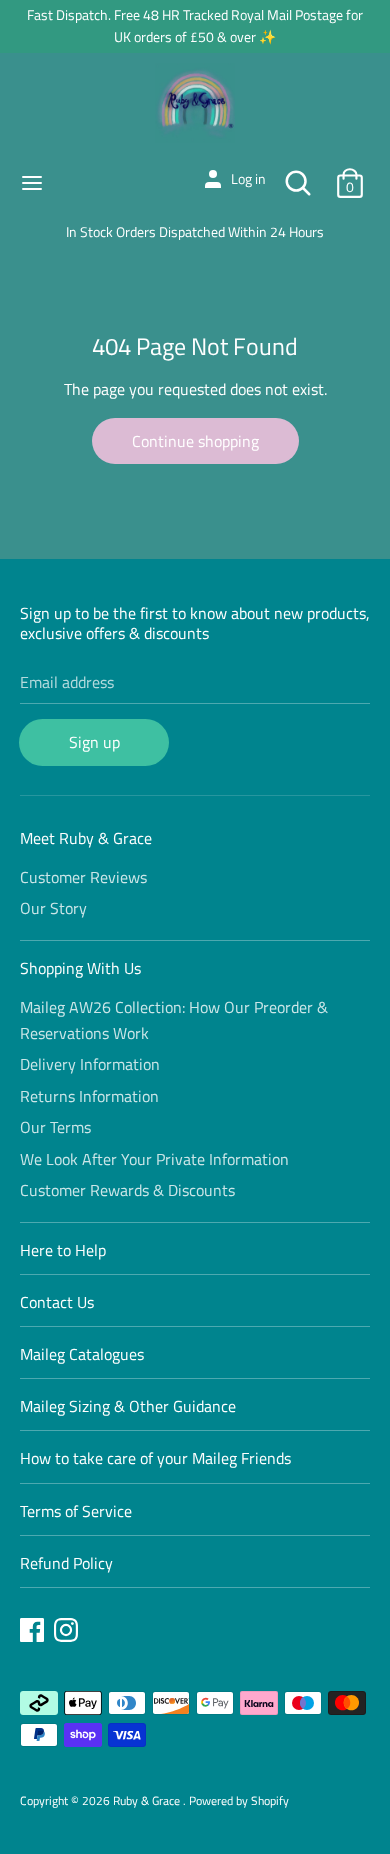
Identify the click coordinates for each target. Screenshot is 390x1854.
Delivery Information (90, 1064)
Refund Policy (66, 1563)
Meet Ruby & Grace (86, 838)
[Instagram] (68, 1633)
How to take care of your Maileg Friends (155, 1458)
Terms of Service (76, 1511)
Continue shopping (195, 441)
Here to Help (63, 1250)
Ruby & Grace (148, 1800)
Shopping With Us (80, 968)
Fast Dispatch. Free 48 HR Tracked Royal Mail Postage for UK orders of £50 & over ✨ (195, 25)
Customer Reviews (83, 877)
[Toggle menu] (32, 183)
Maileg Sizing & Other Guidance (128, 1406)
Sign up (94, 742)
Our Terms (55, 1127)
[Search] (298, 175)
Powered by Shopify (239, 1800)
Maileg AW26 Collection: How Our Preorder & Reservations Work (174, 1020)
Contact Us (57, 1302)
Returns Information (89, 1096)
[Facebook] (34, 1633)
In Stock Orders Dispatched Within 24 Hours (195, 231)
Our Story (53, 908)
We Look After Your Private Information (154, 1159)
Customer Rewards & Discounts (127, 1190)
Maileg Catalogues (82, 1354)
